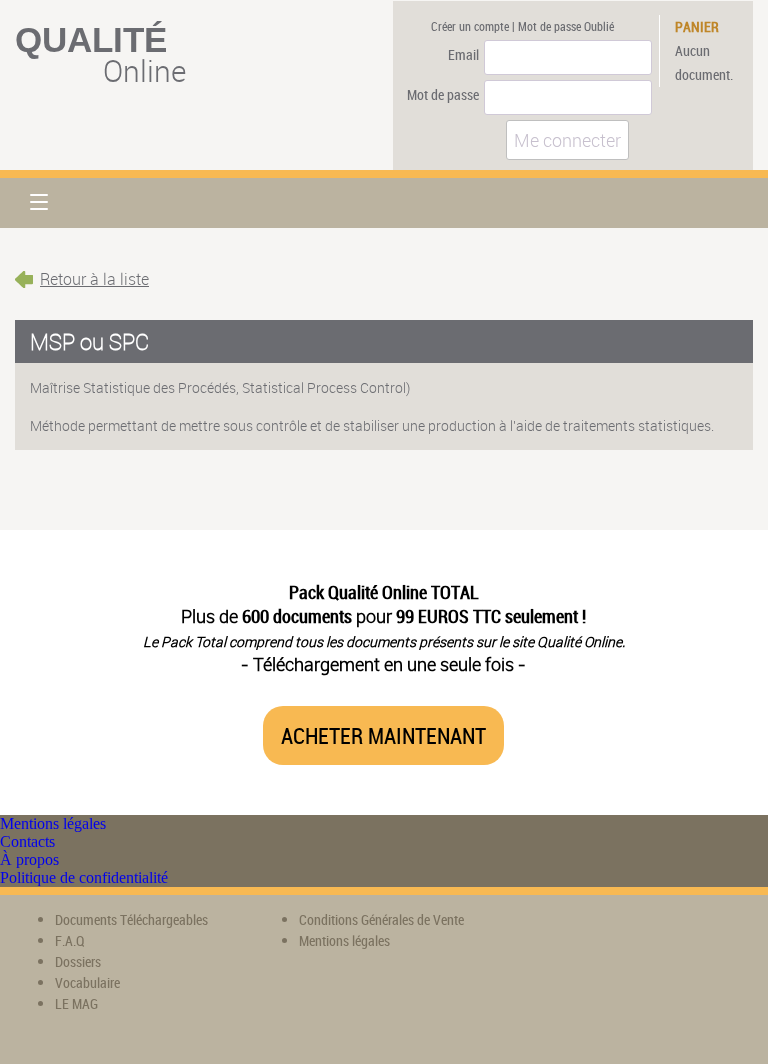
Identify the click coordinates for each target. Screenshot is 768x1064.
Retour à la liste (94, 279)
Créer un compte (470, 26)
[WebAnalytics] (542, 934)
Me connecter (567, 140)
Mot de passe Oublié (566, 26)
